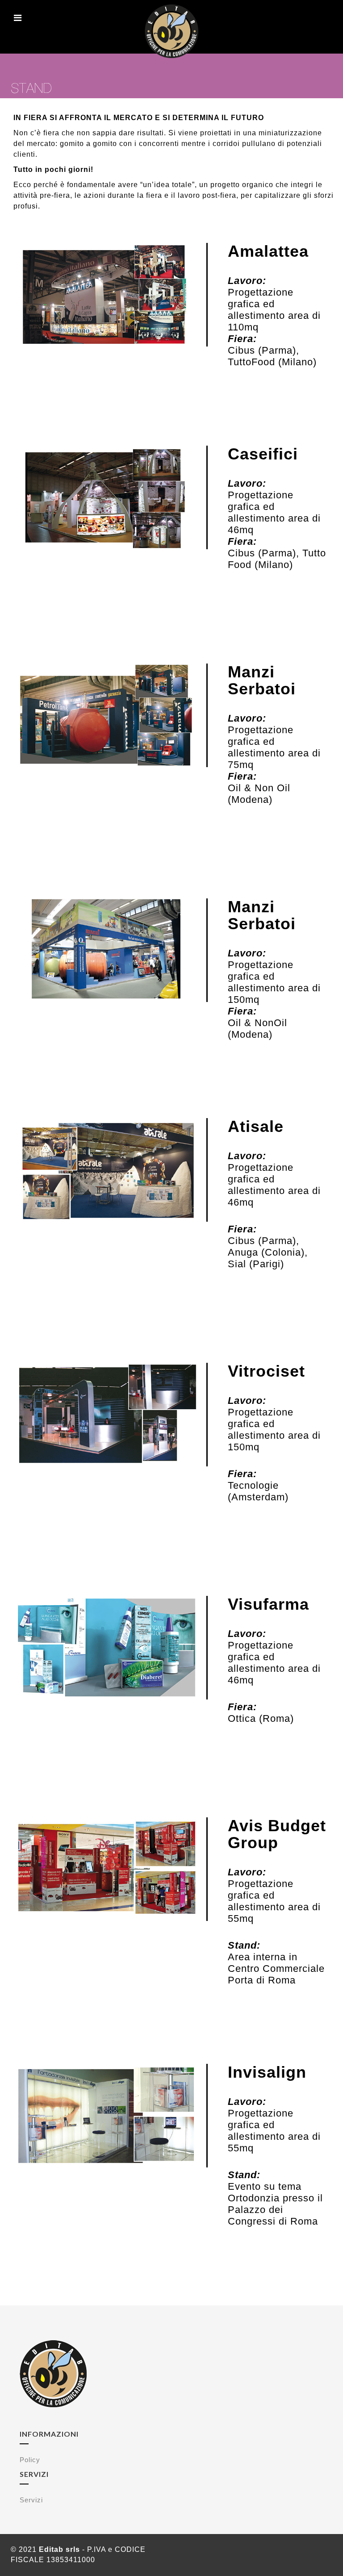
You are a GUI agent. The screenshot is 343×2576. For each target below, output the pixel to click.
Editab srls (59, 2549)
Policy (30, 2460)
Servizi (31, 2500)
